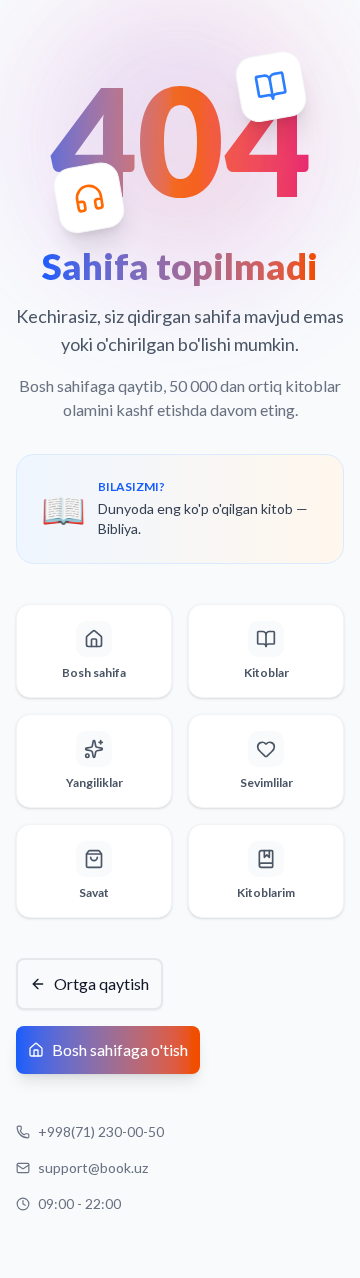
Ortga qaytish (101, 983)
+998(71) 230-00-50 (101, 1131)
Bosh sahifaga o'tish (120, 1049)
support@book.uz (93, 1167)
